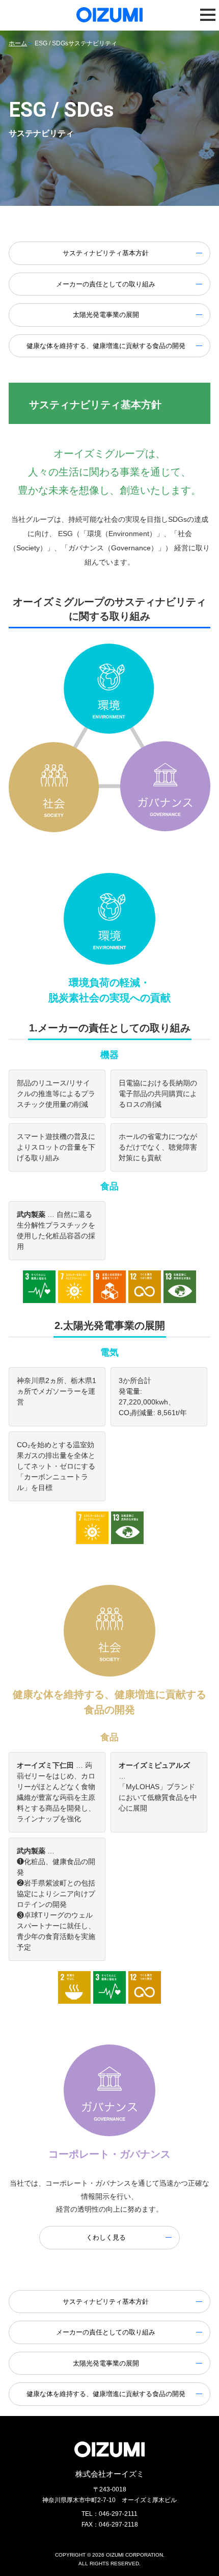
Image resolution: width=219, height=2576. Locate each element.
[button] (208, 15)
